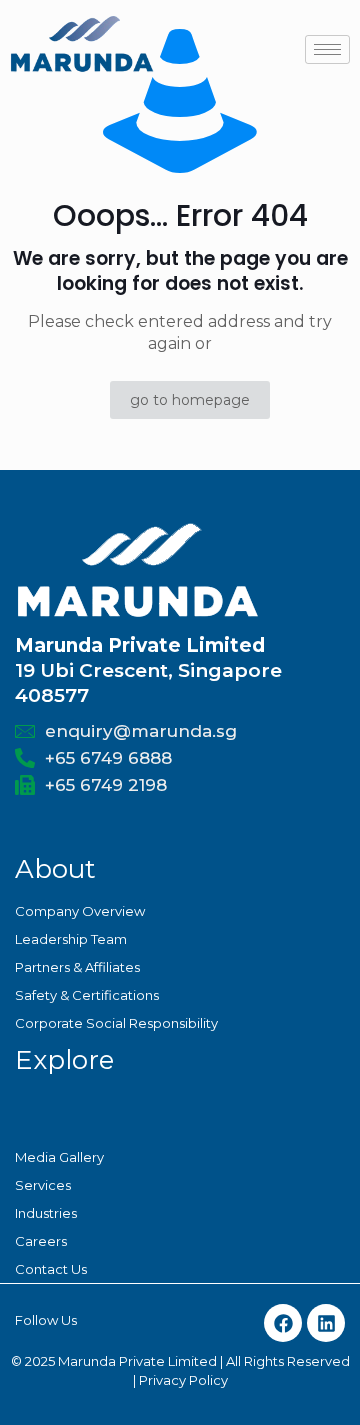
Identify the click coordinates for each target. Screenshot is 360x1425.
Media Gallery (59, 1157)
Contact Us (51, 1269)
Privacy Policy (183, 1380)
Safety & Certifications (87, 995)
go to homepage (190, 400)
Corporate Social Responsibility (116, 1023)
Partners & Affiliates (77, 967)
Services (43, 1185)
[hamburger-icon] (327, 49)
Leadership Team (71, 939)
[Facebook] (283, 1323)
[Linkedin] (326, 1323)
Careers (41, 1241)
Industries (46, 1213)
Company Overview (80, 911)
